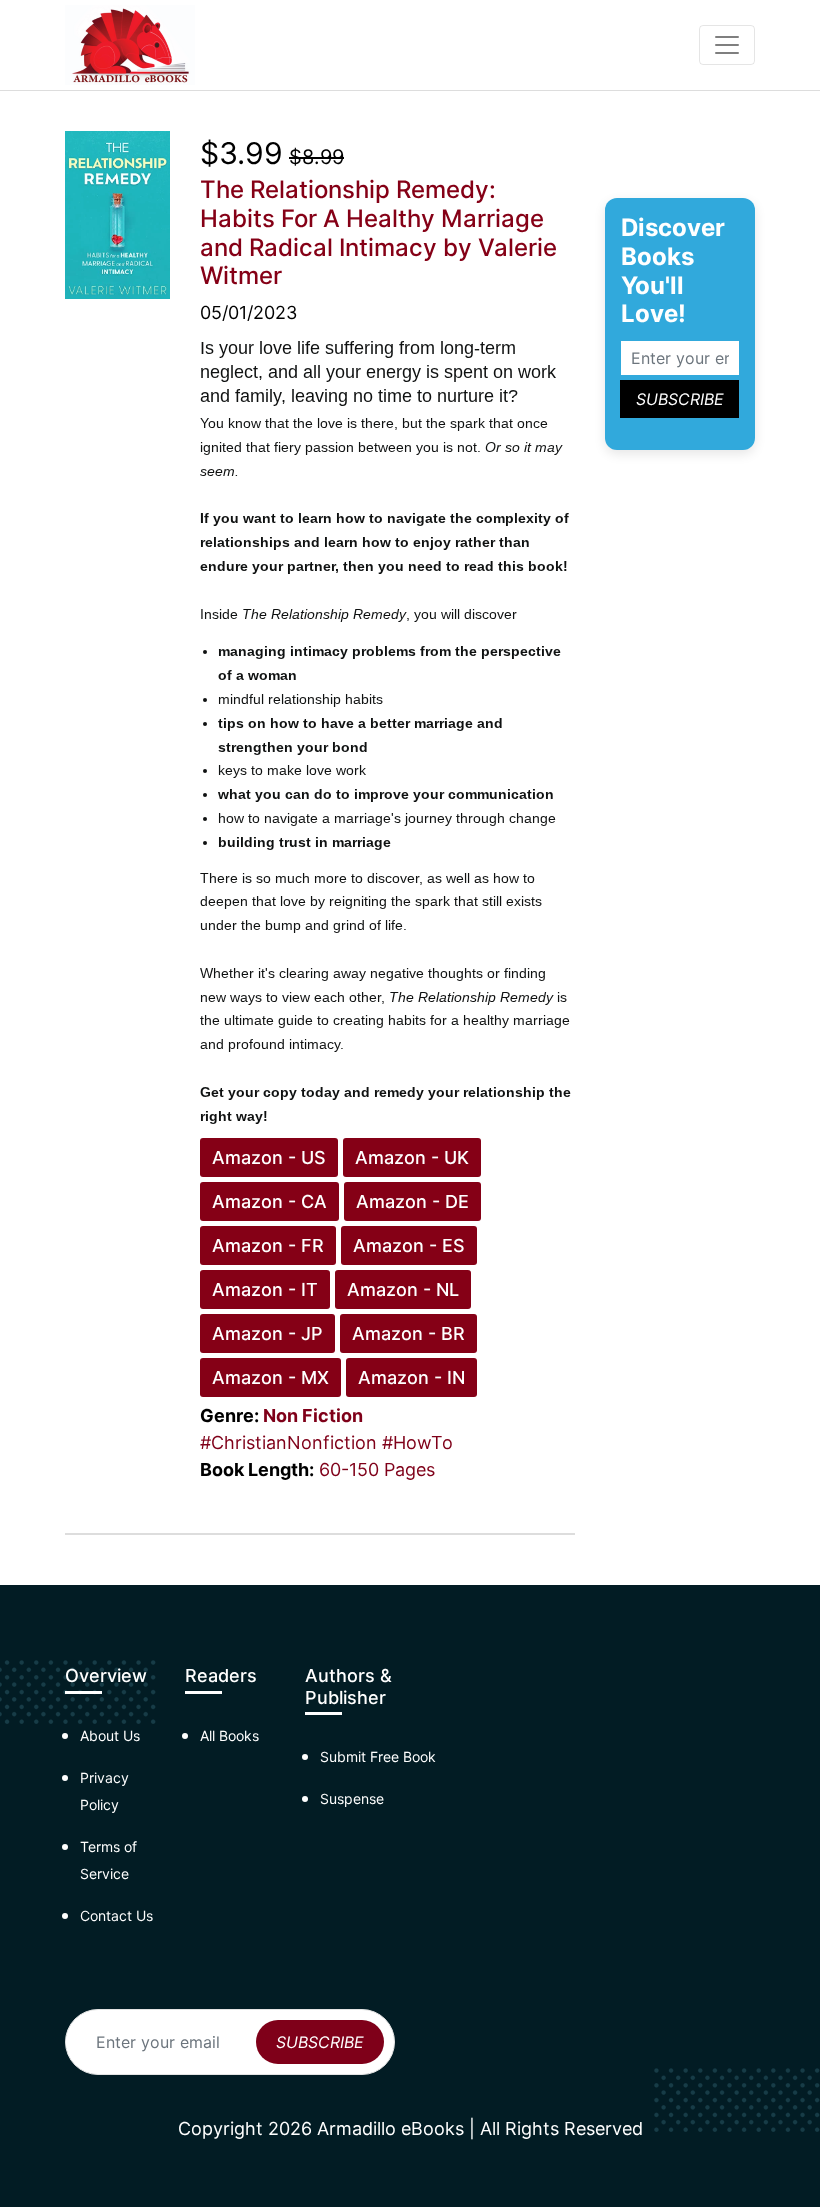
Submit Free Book (378, 1756)
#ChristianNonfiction (288, 1442)
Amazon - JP (267, 1333)
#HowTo (417, 1442)
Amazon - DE (412, 1201)
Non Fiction (313, 1415)
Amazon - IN (411, 1377)
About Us (110, 1735)
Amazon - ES (409, 1245)
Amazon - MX (270, 1377)
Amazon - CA (269, 1201)
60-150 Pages (377, 1469)
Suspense (352, 1798)
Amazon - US (269, 1157)
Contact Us (116, 1915)
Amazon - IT (265, 1289)
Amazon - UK (412, 1157)
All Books (229, 1735)
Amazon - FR (268, 1245)
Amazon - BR (408, 1333)
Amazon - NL (403, 1289)
